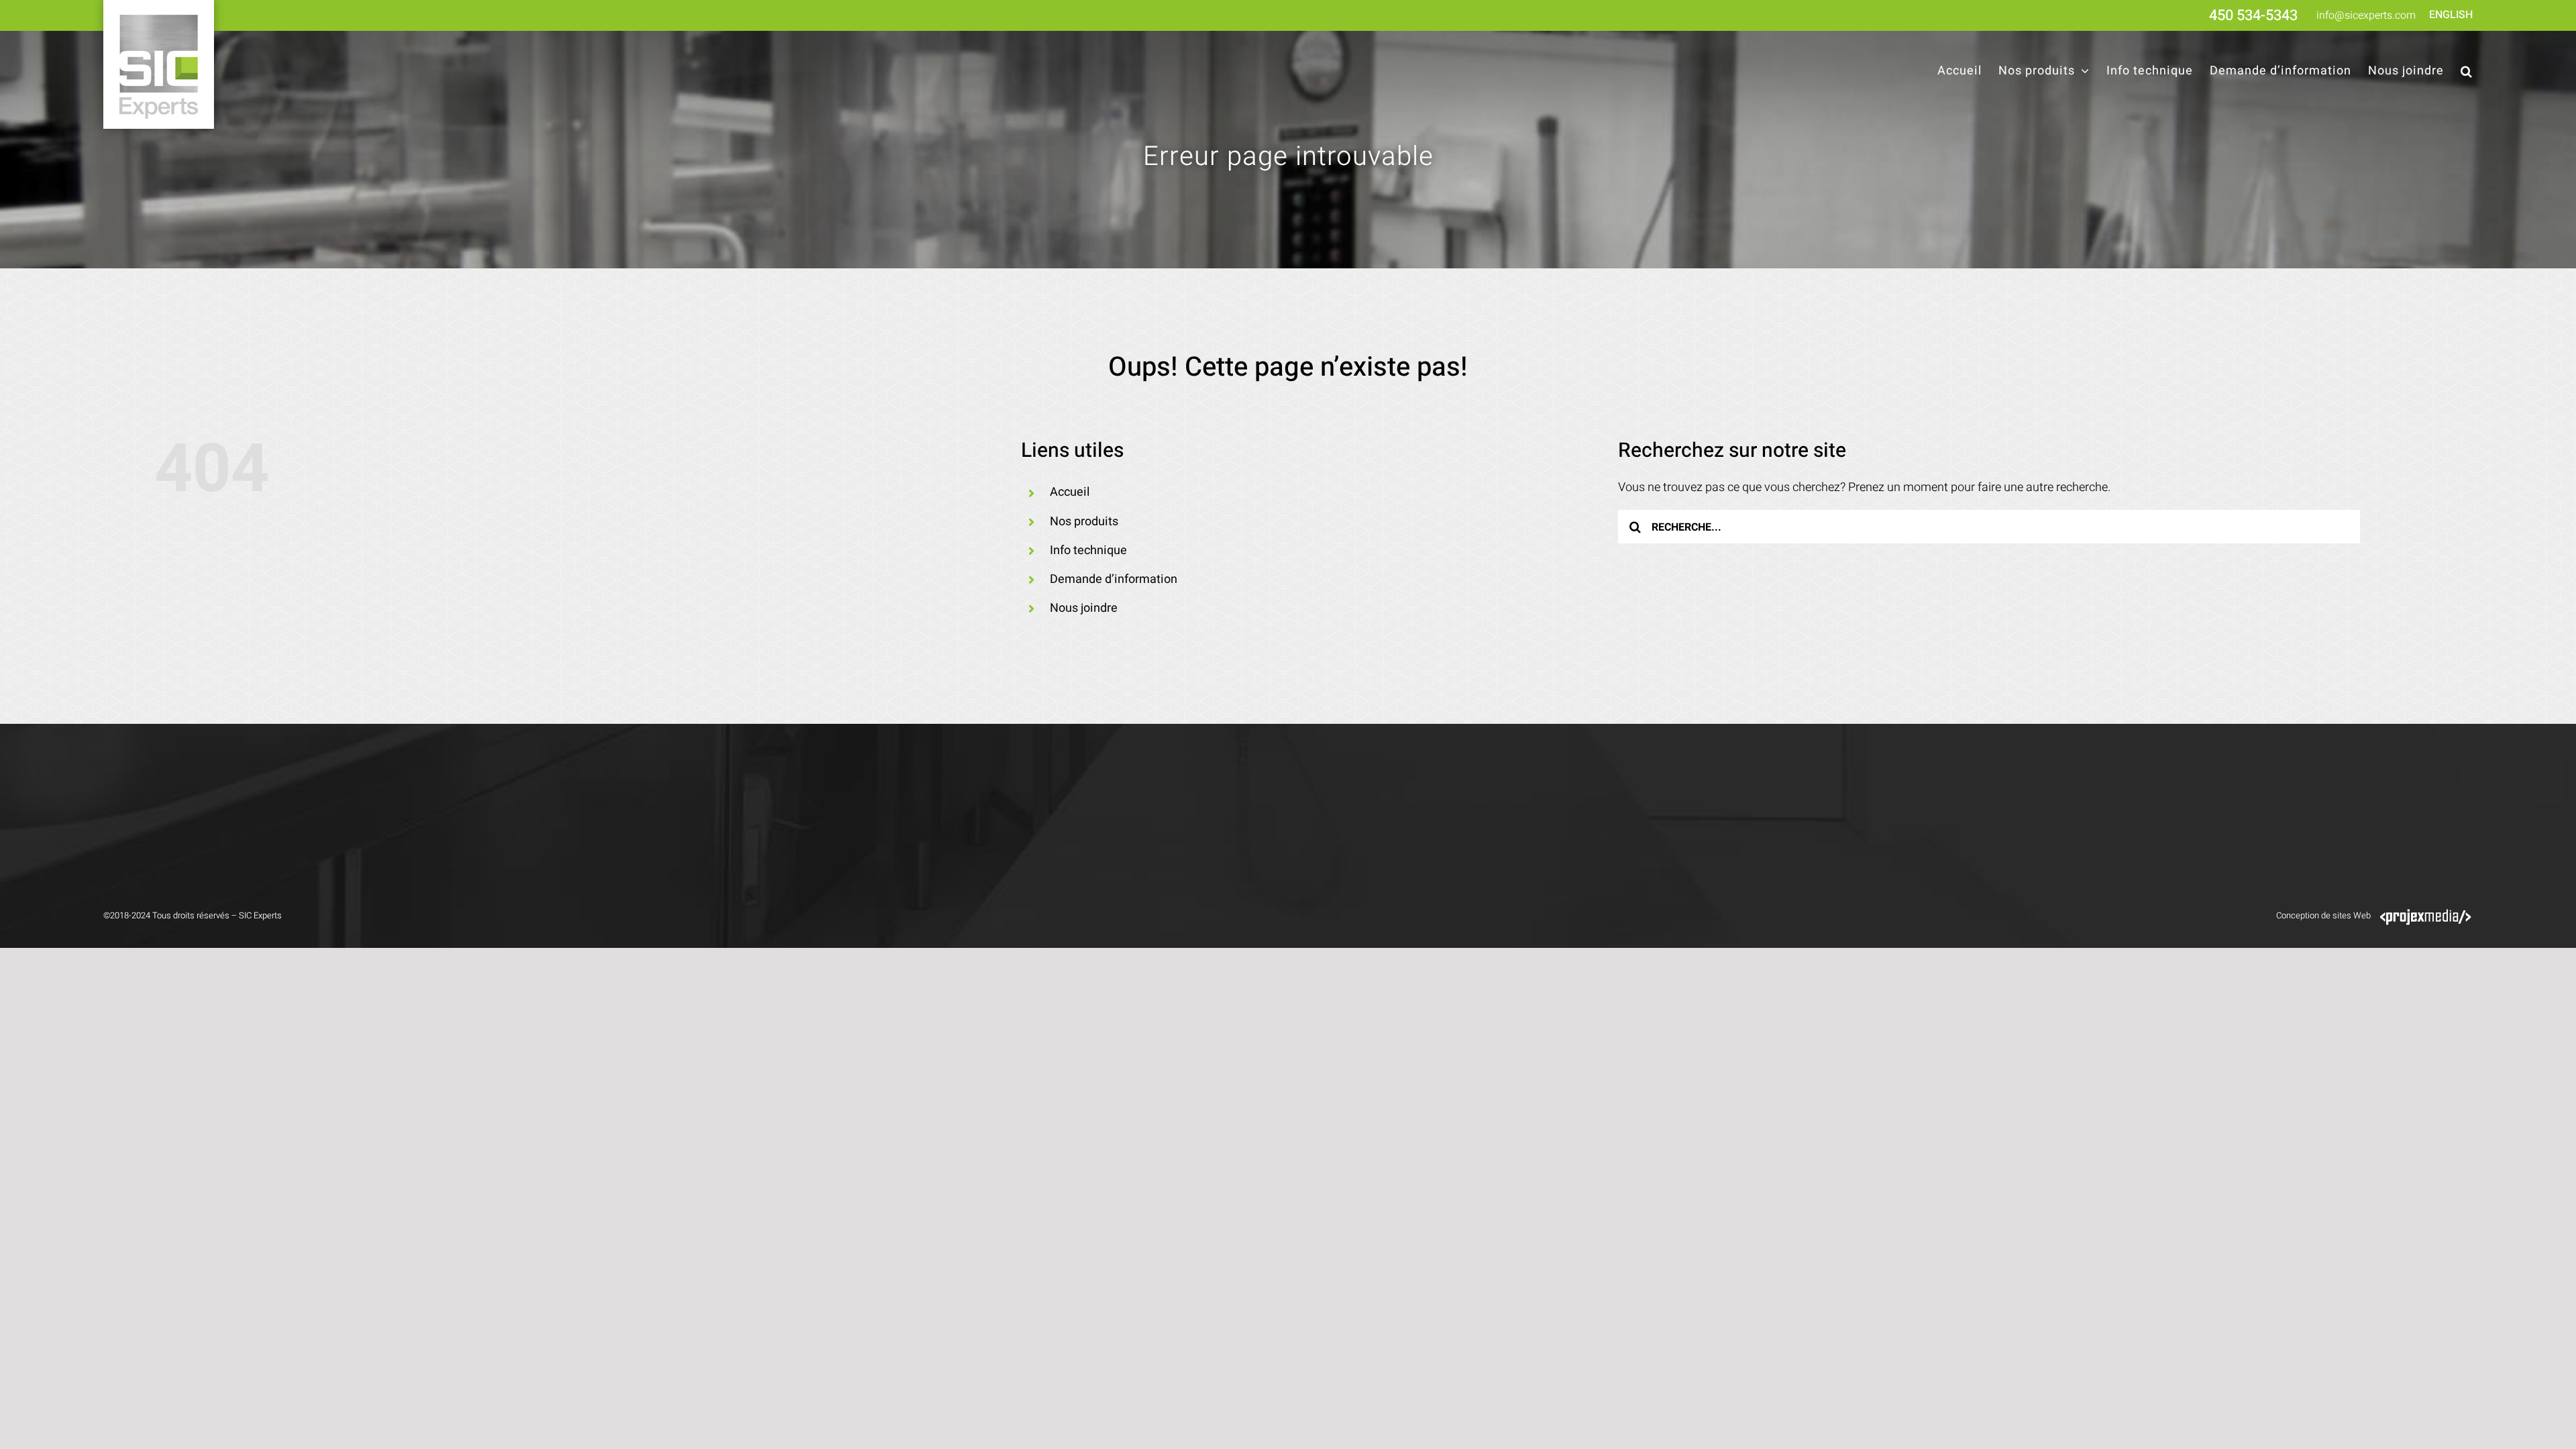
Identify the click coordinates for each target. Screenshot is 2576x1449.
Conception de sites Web (2323, 915)
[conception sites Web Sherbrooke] (2426, 915)
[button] (2467, 71)
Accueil (1070, 492)
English (2451, 15)
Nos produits (1084, 522)
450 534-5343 (2253, 15)
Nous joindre (1084, 608)
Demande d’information (1114, 579)
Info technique (1088, 550)
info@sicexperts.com (2366, 15)
